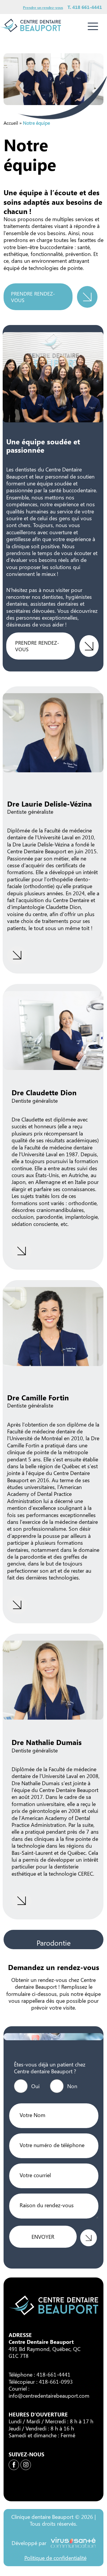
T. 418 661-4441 (85, 7)
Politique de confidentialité (55, 2558)
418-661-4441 (53, 2375)
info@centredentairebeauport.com (49, 2395)
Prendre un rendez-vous (43, 7)
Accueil (11, 123)
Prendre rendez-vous (33, 297)
